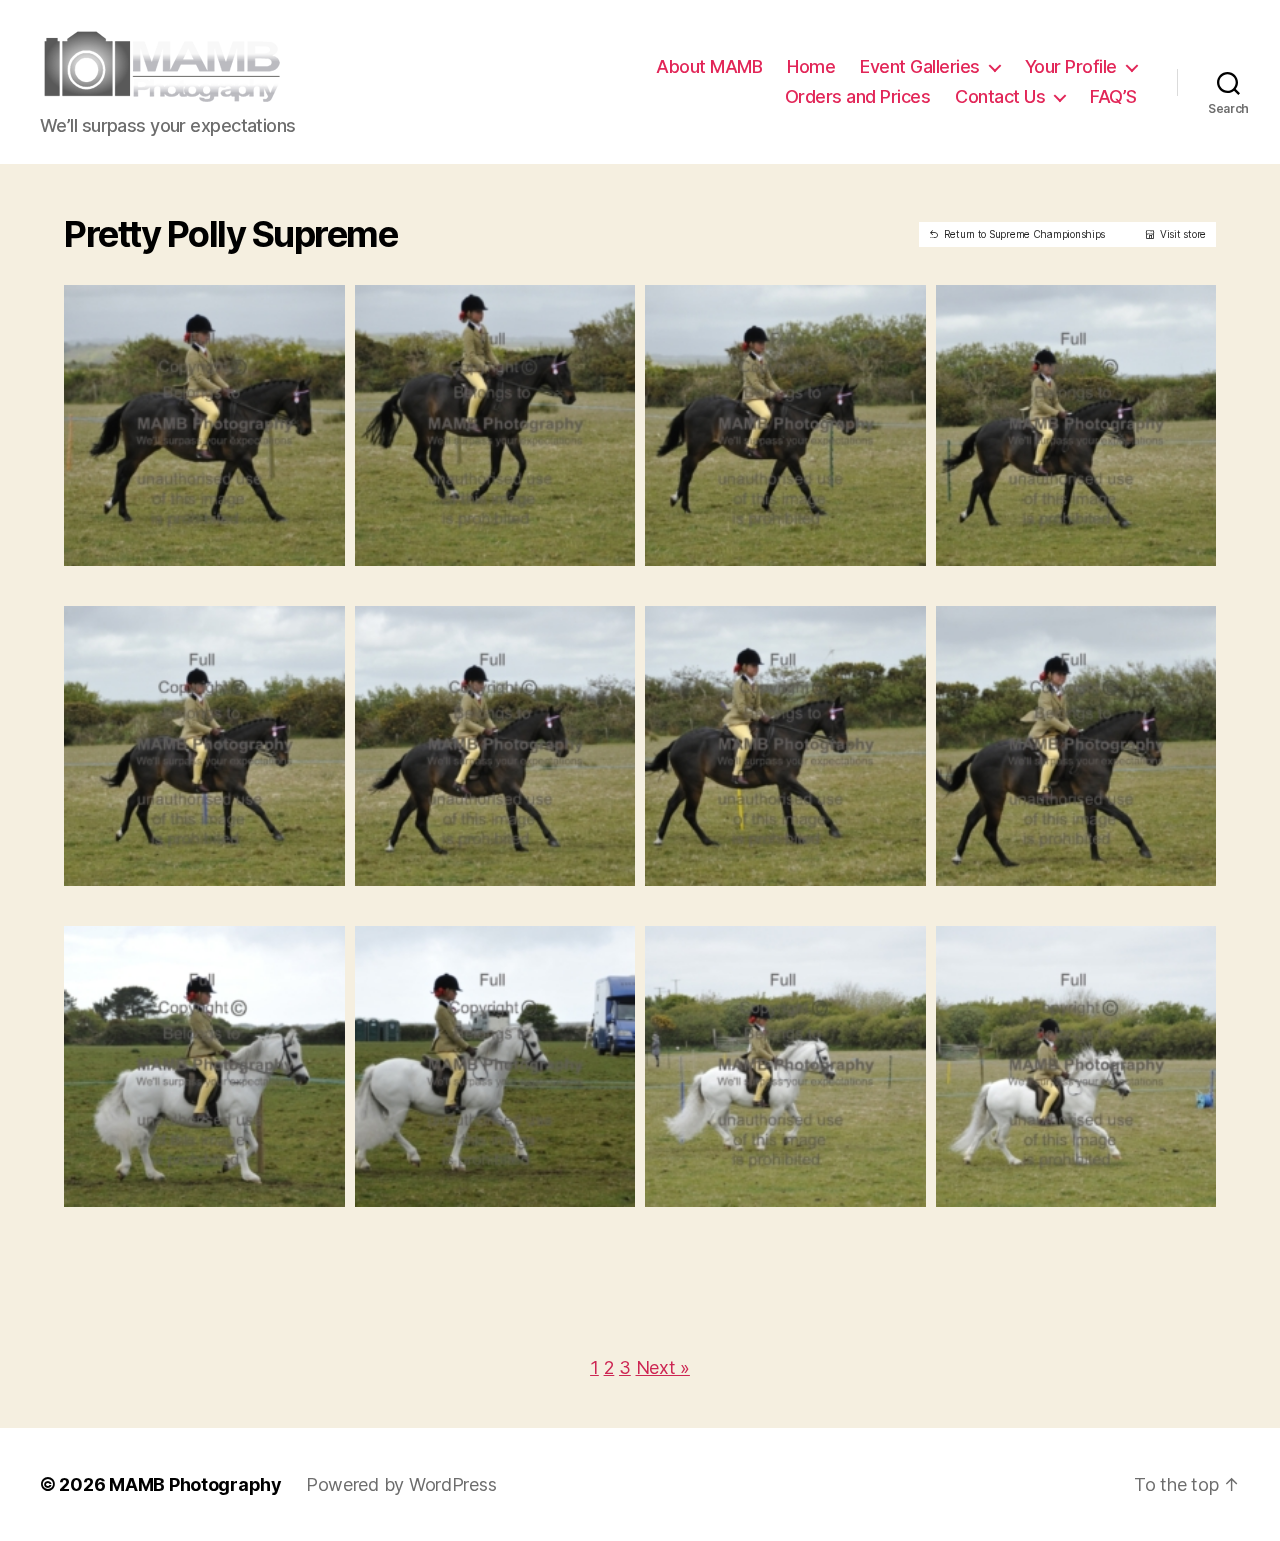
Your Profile (1071, 66)
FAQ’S (1113, 96)
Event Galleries (920, 66)
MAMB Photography (195, 1484)
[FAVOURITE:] (189, 544)
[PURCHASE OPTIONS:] (219, 544)
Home (811, 66)
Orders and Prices (858, 96)
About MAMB (709, 66)
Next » (663, 1367)
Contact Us (1000, 96)
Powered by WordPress (401, 1484)
